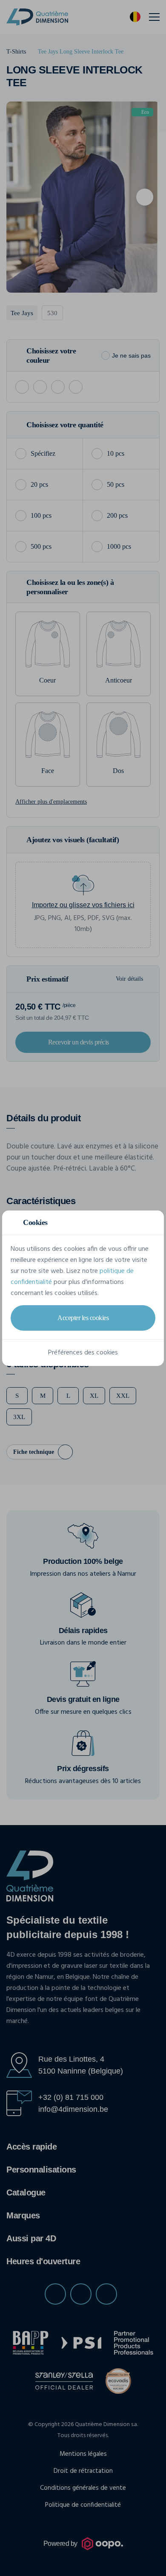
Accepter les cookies (83, 1318)
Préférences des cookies (83, 1353)
